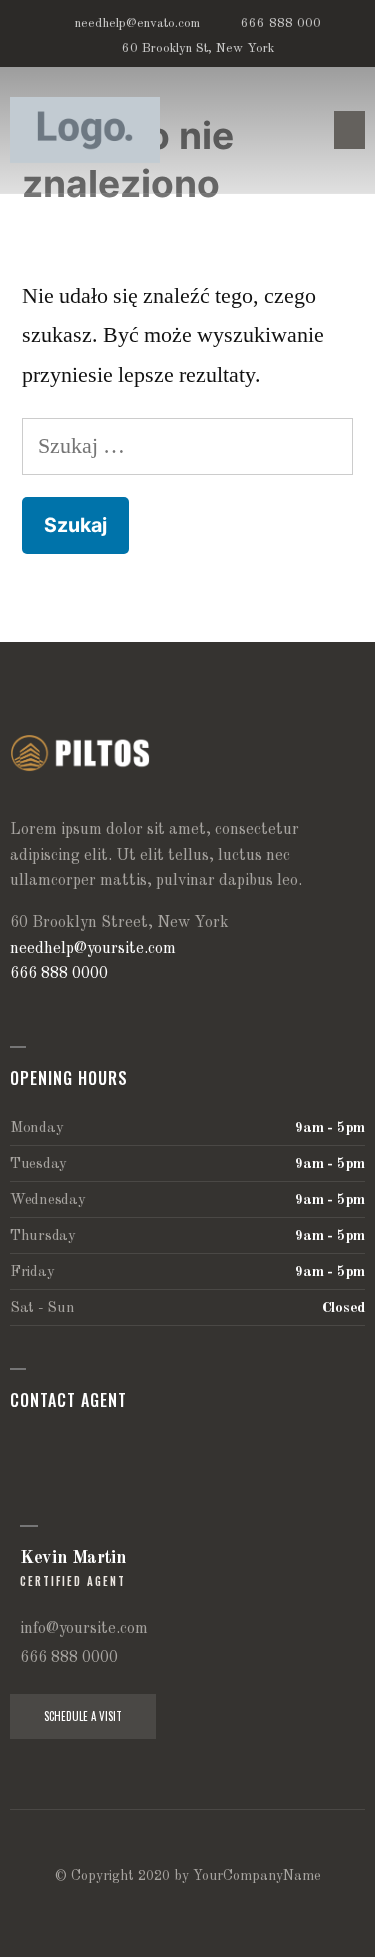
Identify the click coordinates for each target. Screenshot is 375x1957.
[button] (350, 130)
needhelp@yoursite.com (93, 949)
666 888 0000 (59, 974)
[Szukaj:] (187, 446)
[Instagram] (209, 1909)
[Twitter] (125, 1909)
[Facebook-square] (167, 1909)
